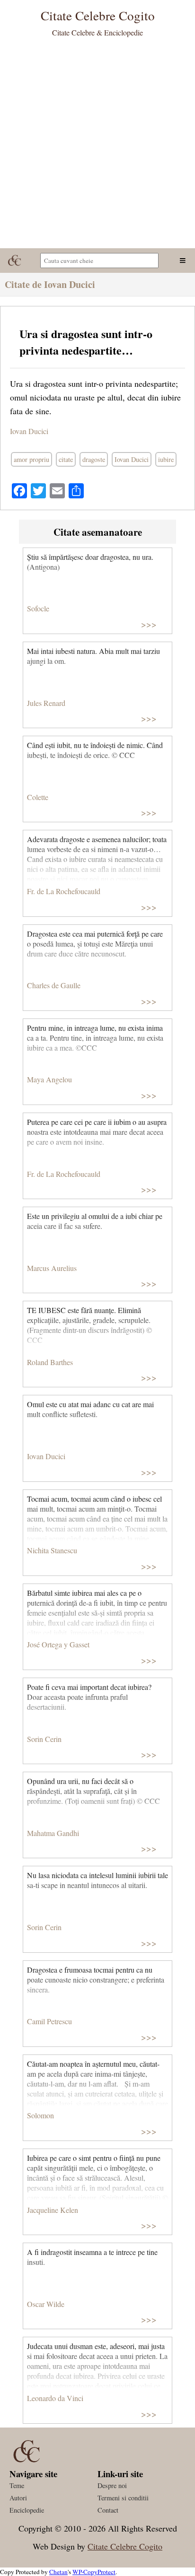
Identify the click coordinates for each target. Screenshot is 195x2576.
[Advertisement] (97, 146)
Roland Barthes (50, 1362)
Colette (38, 797)
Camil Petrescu (49, 2021)
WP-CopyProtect (94, 2572)
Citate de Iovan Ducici (50, 284)
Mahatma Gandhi (53, 1833)
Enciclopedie (27, 2510)
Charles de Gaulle (54, 985)
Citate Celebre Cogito (125, 2546)
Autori (18, 2498)
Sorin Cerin (44, 1739)
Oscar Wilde (46, 2304)
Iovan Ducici (29, 431)
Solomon (40, 2115)
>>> (149, 624)
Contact (108, 2510)
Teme (17, 2485)
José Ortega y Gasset (58, 1644)
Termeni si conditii (123, 2498)
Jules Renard (46, 703)
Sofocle (38, 608)
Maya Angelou (49, 1079)
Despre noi (112, 2485)
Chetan (58, 2572)
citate (66, 459)
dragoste (94, 459)
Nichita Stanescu (52, 1550)
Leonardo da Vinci (55, 2398)
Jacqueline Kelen (53, 2210)
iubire (166, 459)
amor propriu (31, 459)
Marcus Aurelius (52, 1268)
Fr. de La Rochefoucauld (64, 891)
